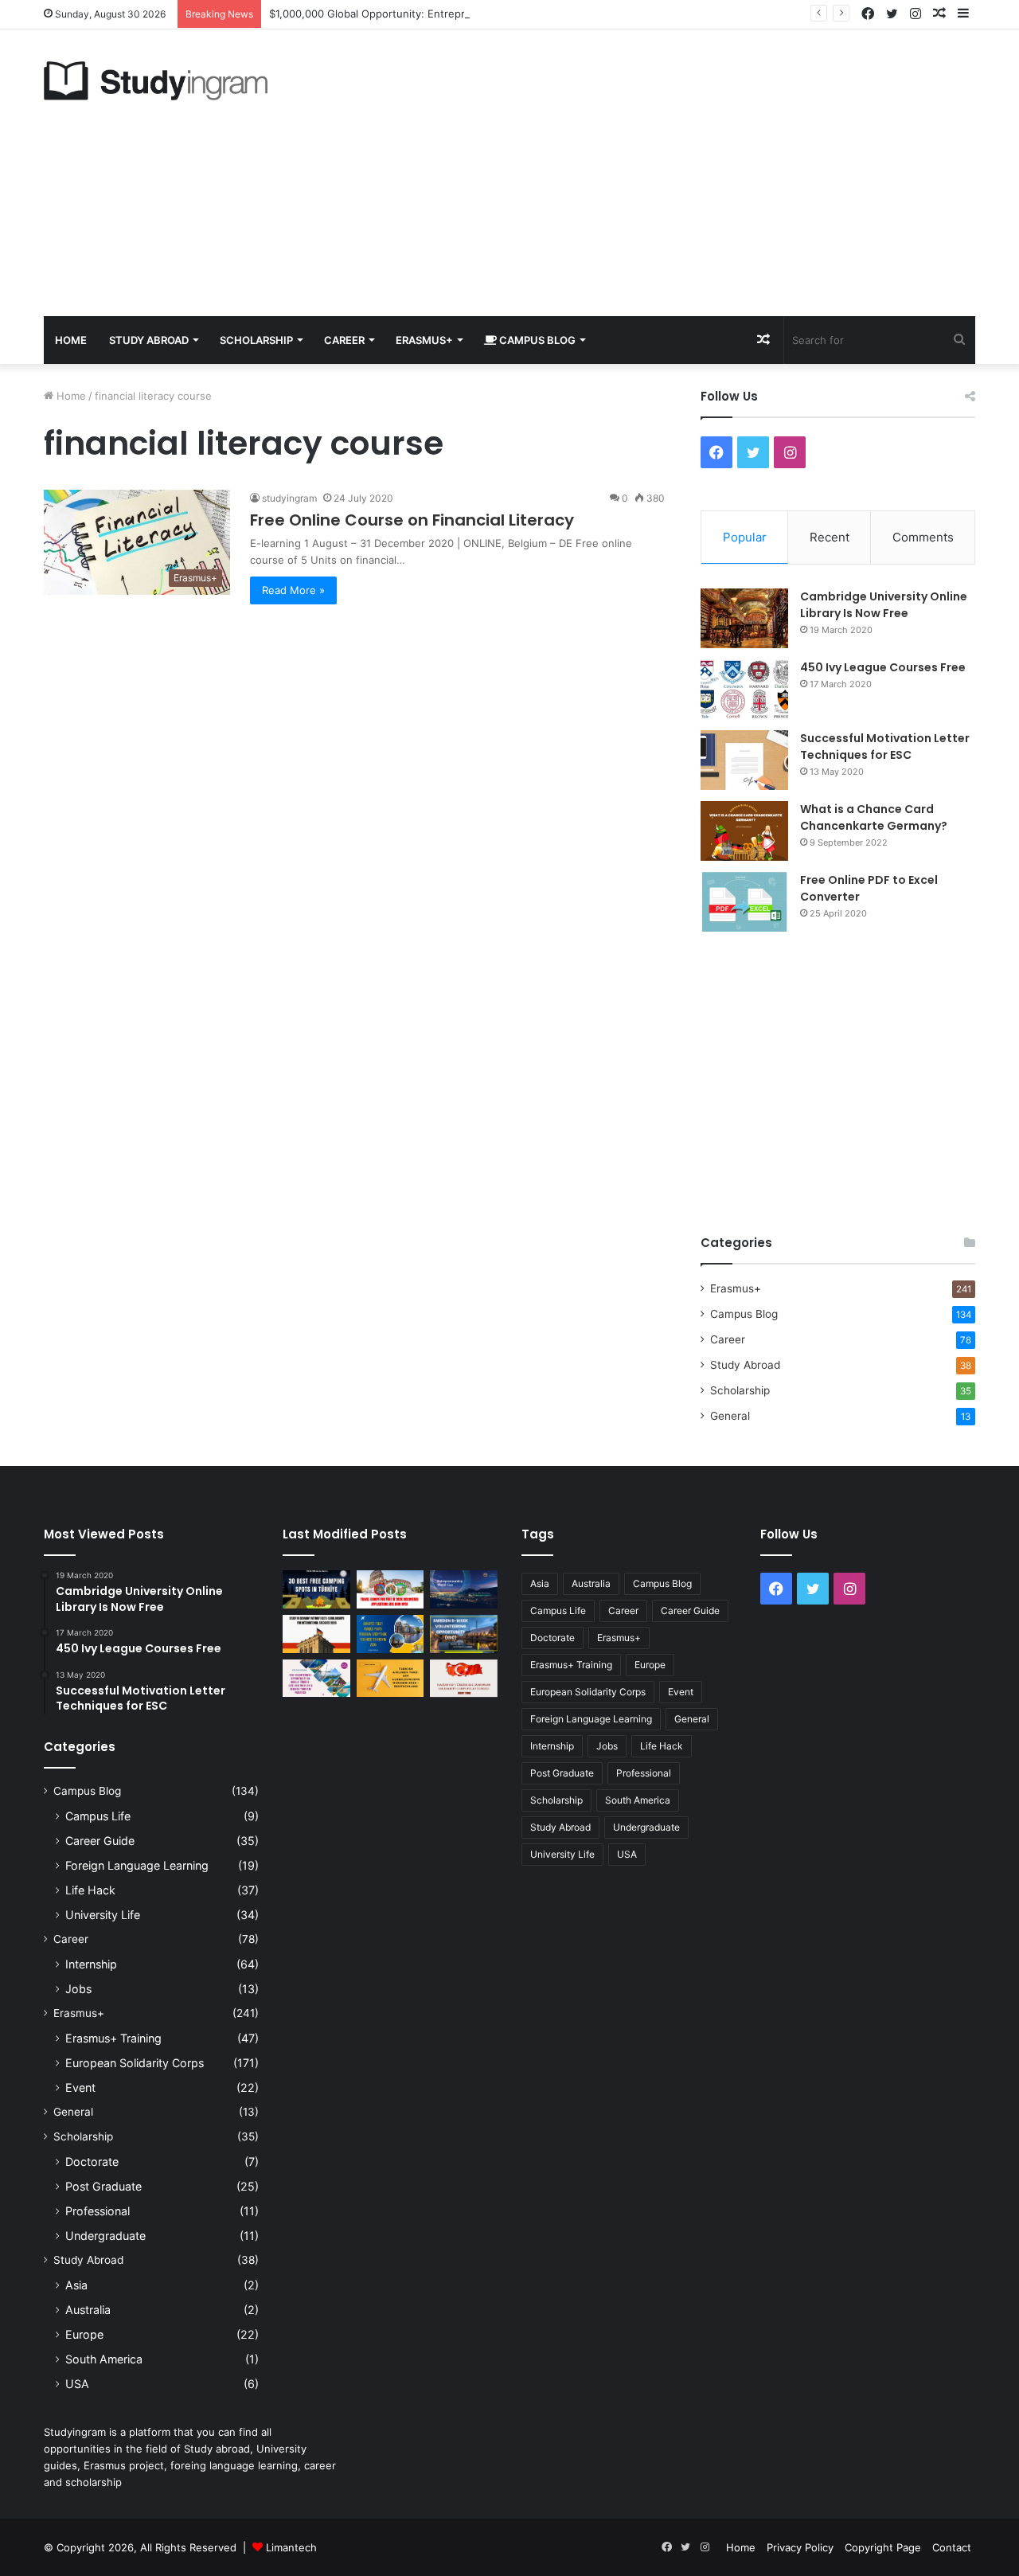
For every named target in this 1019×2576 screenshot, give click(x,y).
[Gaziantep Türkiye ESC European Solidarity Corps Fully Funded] (464, 1679)
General (730, 1416)
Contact (952, 2547)
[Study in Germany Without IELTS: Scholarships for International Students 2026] (316, 1634)
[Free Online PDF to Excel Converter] (744, 902)
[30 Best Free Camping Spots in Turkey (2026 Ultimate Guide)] (316, 1589)
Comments (923, 537)
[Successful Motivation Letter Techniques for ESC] (744, 760)
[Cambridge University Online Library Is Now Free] (744, 618)
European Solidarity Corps (135, 2063)
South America (104, 2359)
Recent (830, 537)
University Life (103, 1915)
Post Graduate (103, 2186)
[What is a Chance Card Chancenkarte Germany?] (744, 831)
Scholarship (256, 340)
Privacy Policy (800, 2547)
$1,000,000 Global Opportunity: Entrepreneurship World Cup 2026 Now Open (462, 14)
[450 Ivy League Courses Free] (744, 689)
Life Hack (90, 1890)
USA (77, 2384)
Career (344, 340)
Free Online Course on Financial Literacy (412, 520)
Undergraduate (105, 2236)
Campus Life (98, 1816)
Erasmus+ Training (113, 2038)
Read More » (293, 590)
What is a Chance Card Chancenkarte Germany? (874, 817)
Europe (84, 2334)
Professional (98, 2211)
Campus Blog (536, 340)
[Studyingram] (156, 81)
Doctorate (92, 2162)
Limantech (291, 2547)
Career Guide (100, 1841)
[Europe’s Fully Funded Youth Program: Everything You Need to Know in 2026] (390, 1634)
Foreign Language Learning (137, 1865)
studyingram (289, 498)
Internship (91, 1964)
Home (71, 340)
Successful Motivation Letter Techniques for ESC (885, 747)
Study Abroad (149, 340)
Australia (88, 2310)
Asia (76, 2285)
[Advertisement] (669, 173)
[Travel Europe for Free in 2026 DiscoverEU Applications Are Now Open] (390, 1589)
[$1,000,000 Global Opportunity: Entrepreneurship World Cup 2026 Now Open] (464, 1589)
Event (80, 2087)
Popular (745, 537)
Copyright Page (883, 2547)
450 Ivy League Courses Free (883, 667)
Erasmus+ (424, 340)
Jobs (78, 1989)
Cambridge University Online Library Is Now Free (884, 605)
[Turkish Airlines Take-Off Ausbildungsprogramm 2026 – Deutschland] (390, 1679)
